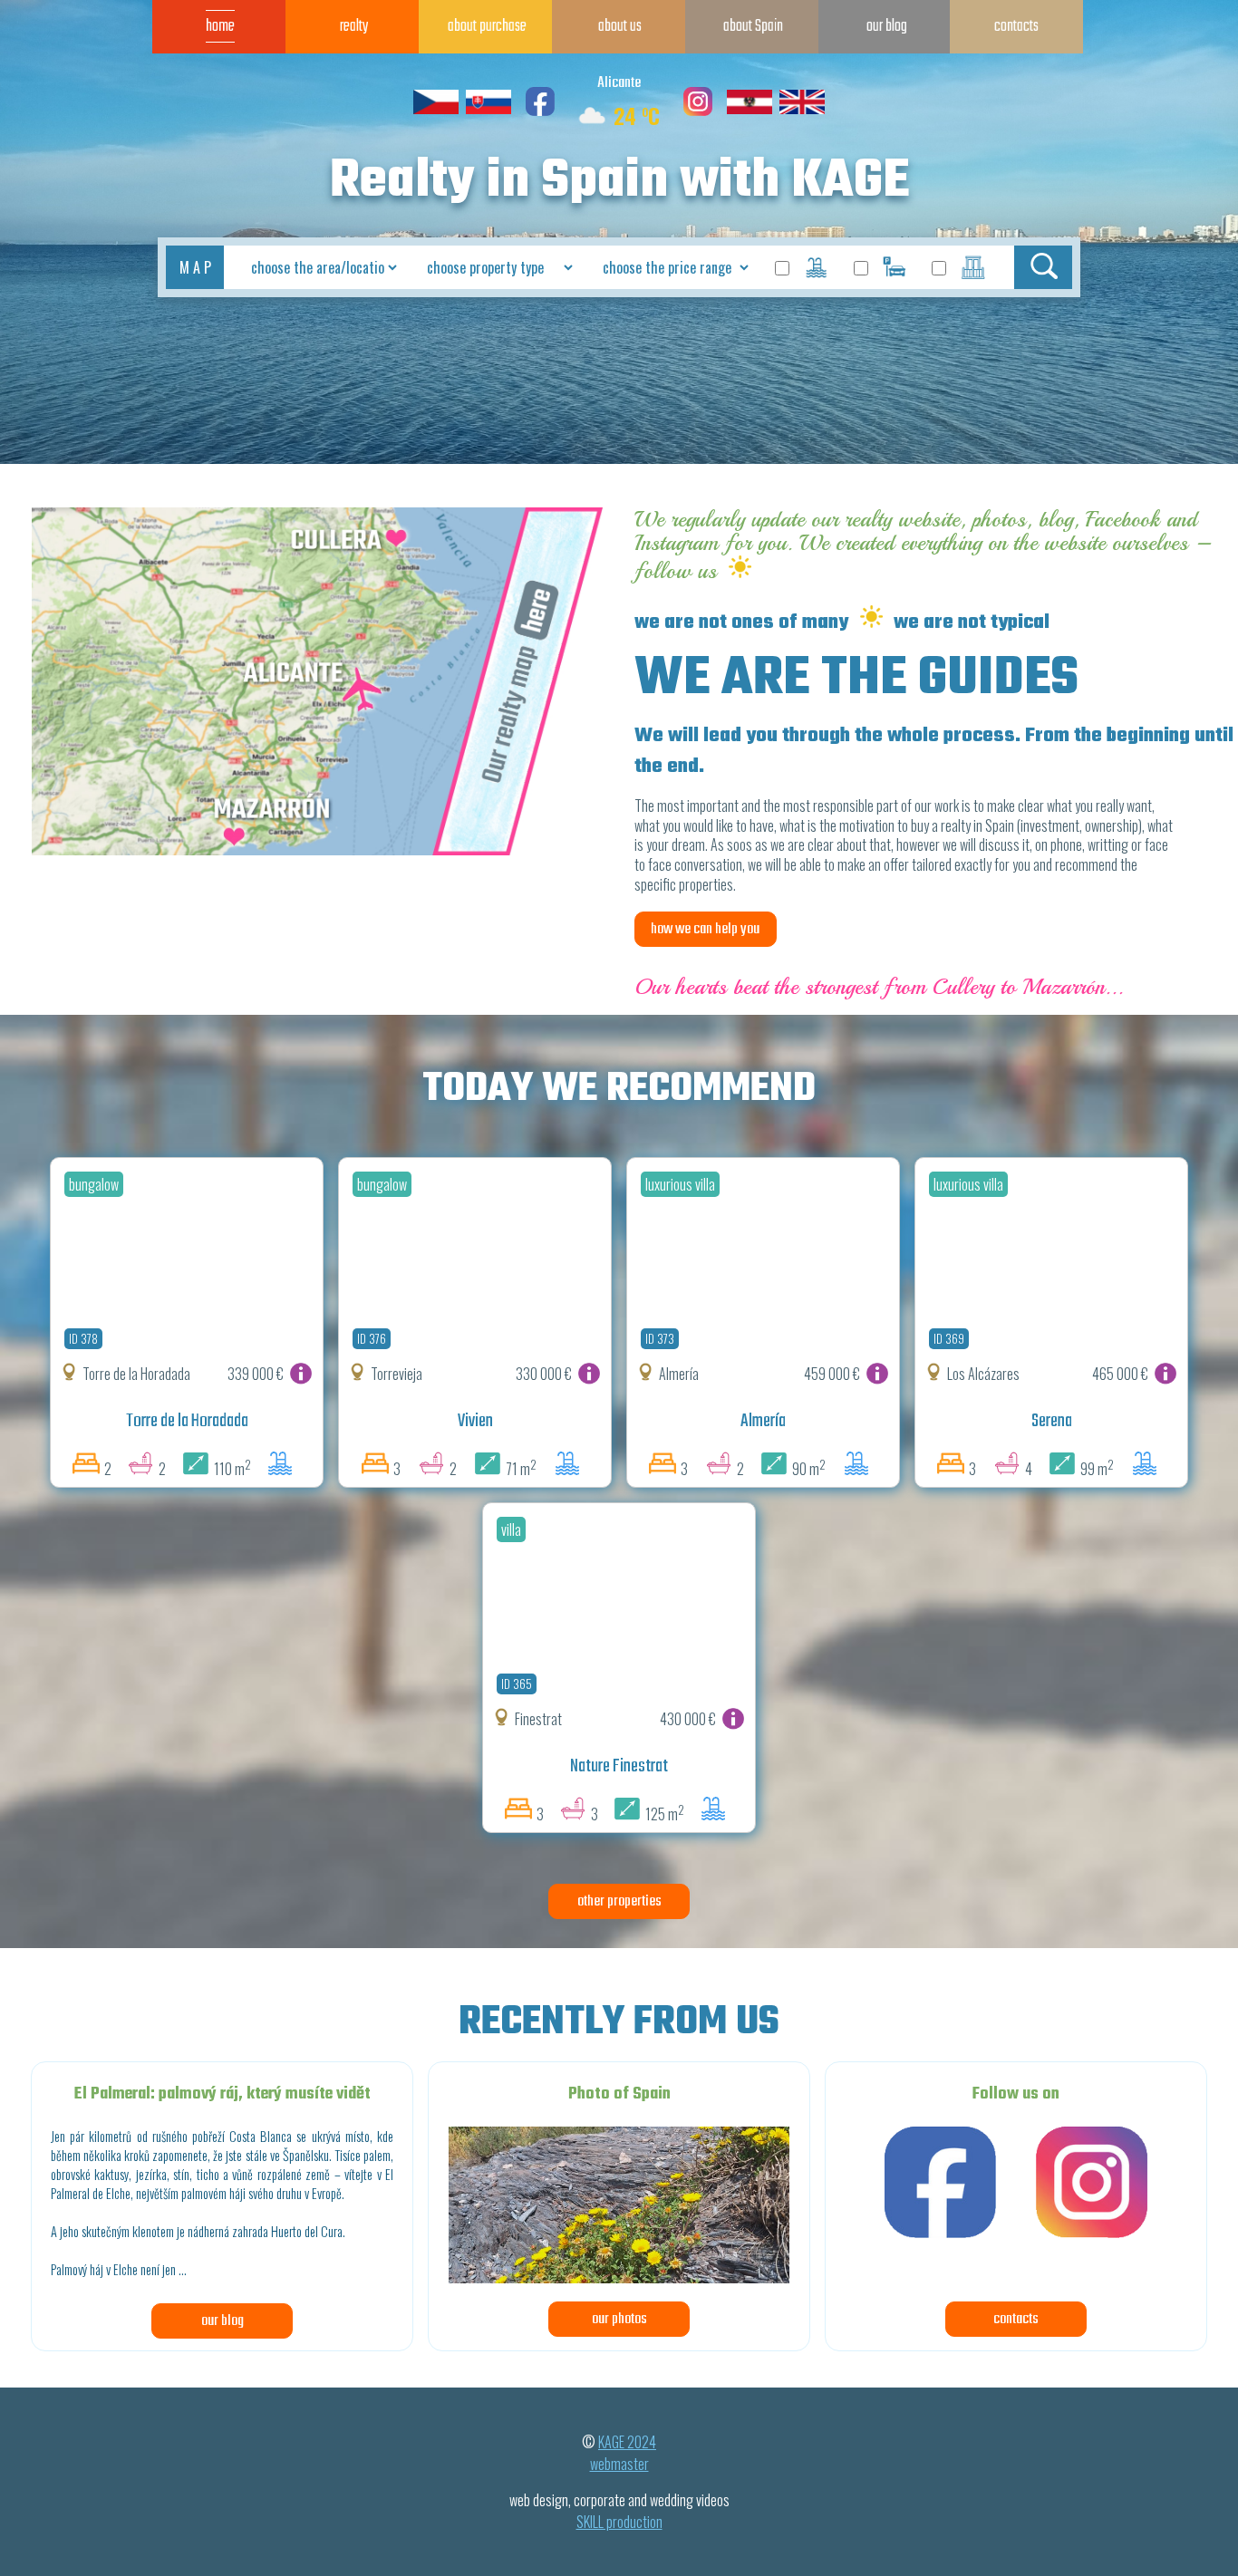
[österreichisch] (750, 111)
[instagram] (698, 111)
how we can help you (705, 929)
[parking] (896, 269)
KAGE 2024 (627, 2442)
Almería (763, 1422)
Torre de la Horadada (187, 1422)
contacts (1016, 2319)
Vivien (475, 1422)
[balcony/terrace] (974, 269)
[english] (802, 111)
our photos (619, 2319)
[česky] (436, 111)
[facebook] (540, 111)
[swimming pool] (817, 269)
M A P (195, 267)
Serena (1052, 1422)
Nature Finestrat (619, 1767)
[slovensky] (488, 111)
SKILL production (619, 2522)
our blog (222, 2321)
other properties (619, 1901)
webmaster (619, 2464)
